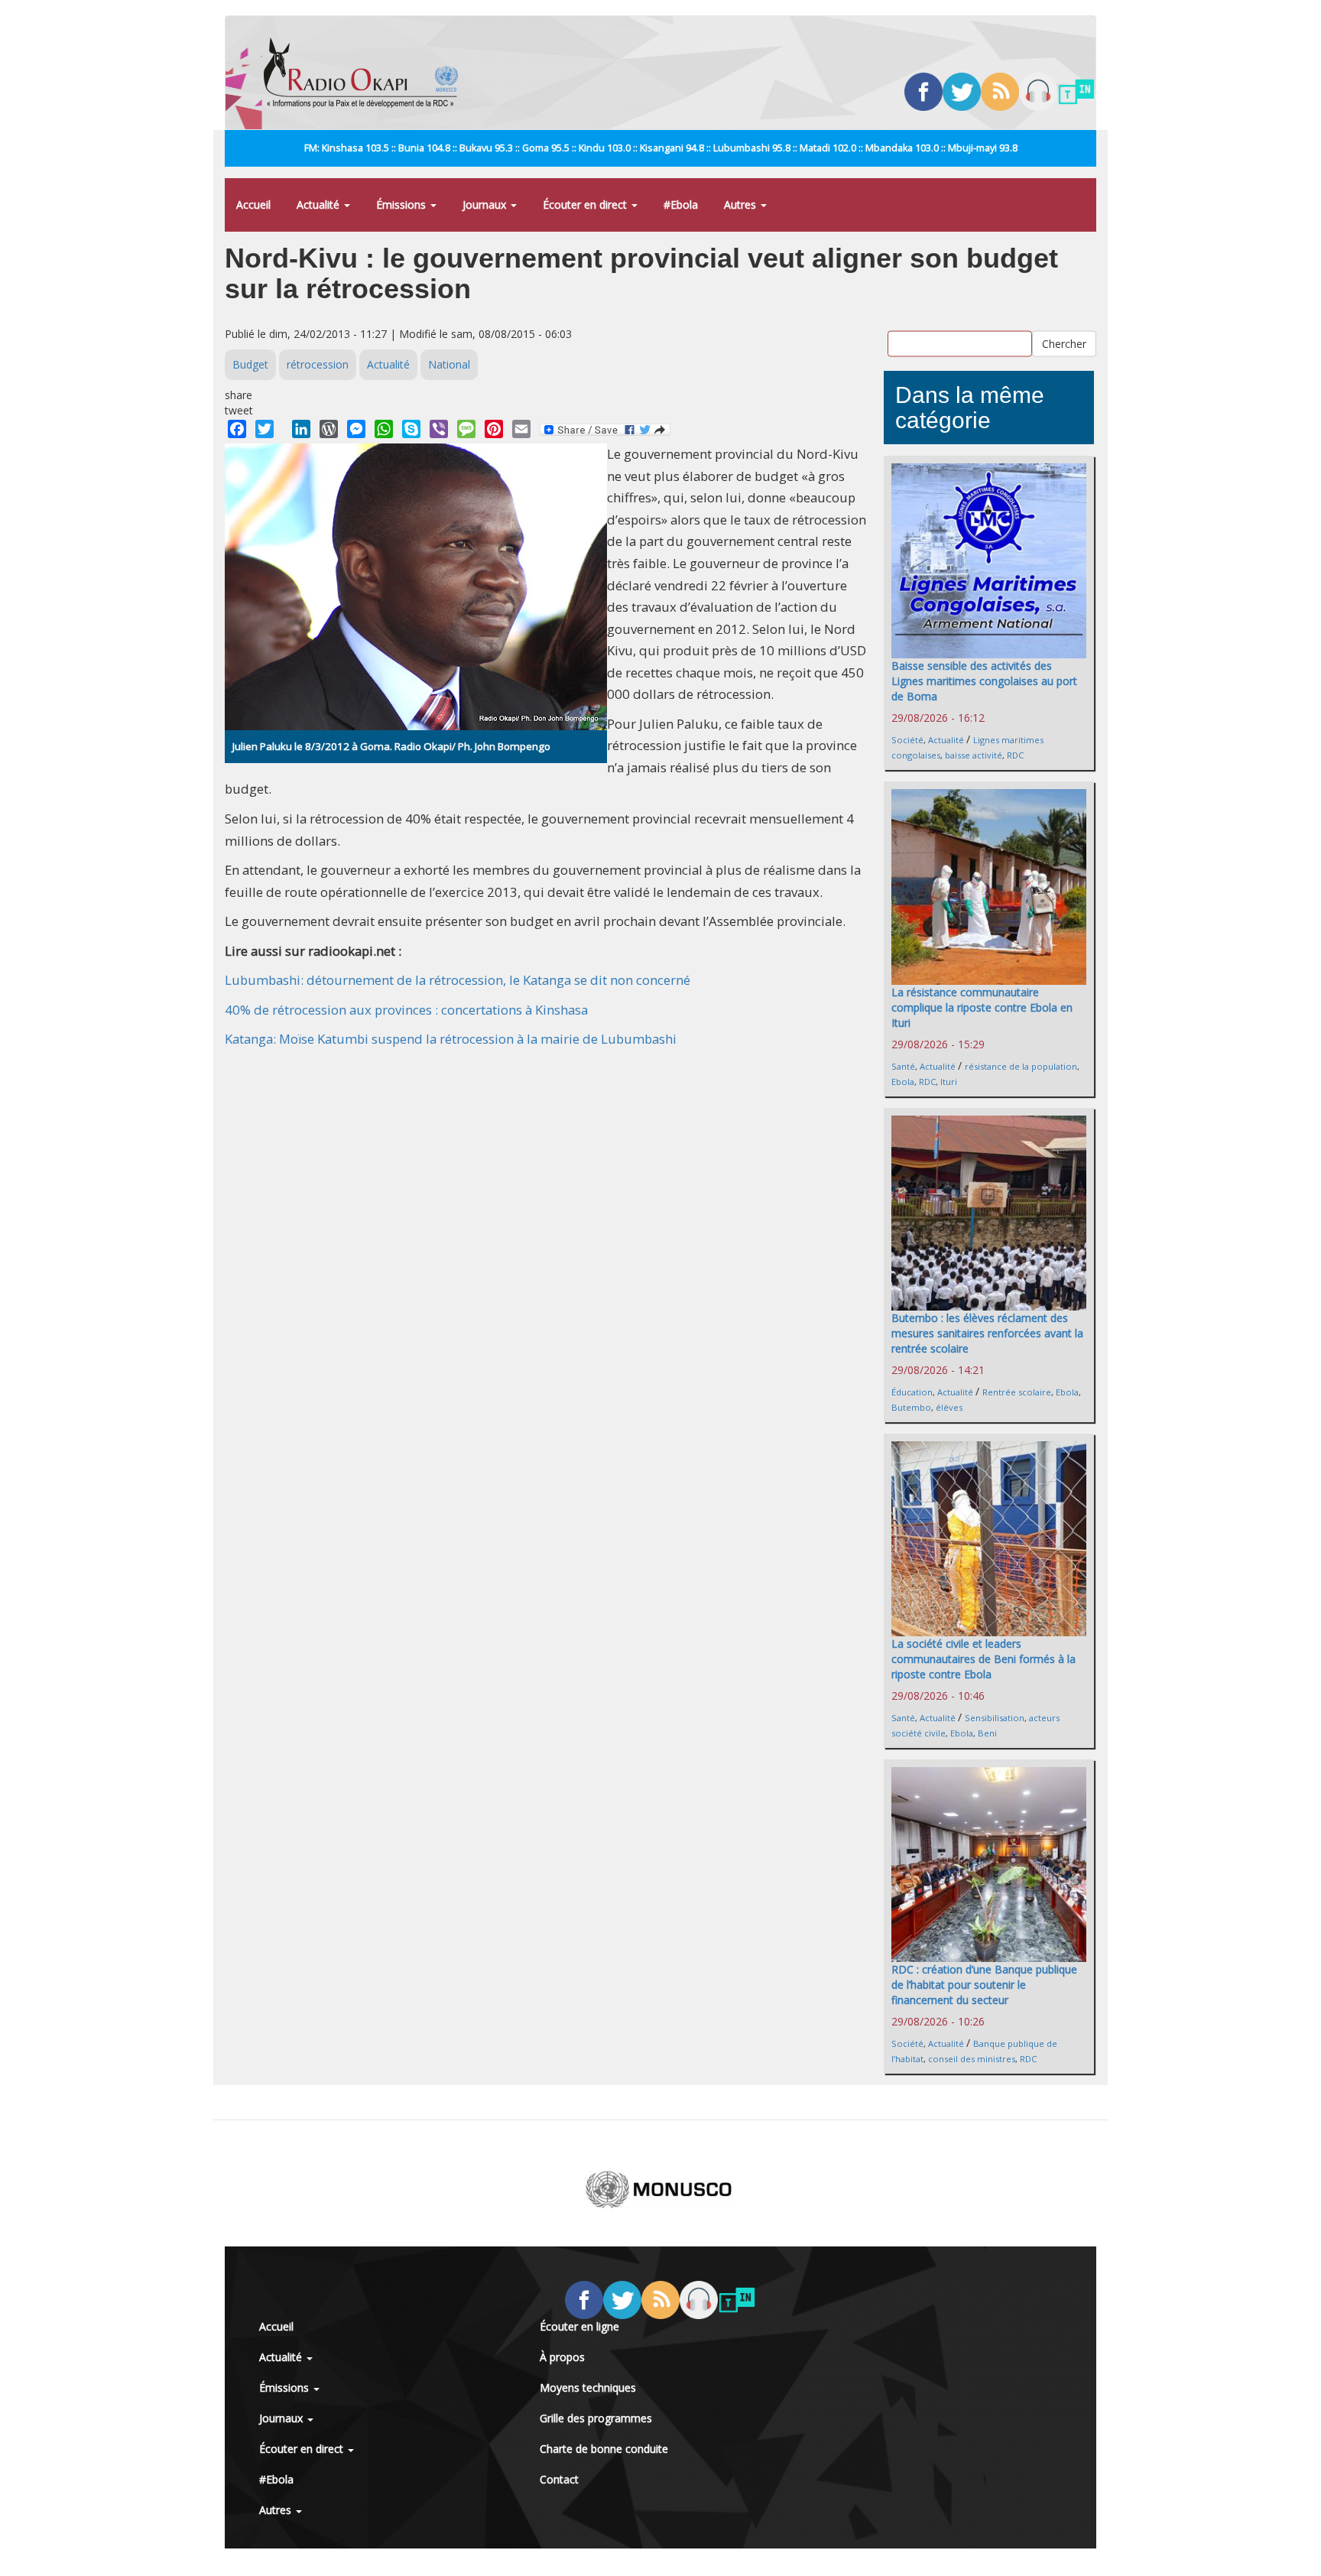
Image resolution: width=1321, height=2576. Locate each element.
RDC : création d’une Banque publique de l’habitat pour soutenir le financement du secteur (984, 1985)
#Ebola (681, 205)
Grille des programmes (596, 2418)
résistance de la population (1021, 1066)
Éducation (912, 1392)
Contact (559, 2479)
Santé (903, 1066)
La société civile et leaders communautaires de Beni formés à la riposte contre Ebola (983, 1659)
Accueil (253, 205)
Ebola (903, 1082)
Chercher (1064, 343)
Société (907, 740)
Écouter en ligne (579, 2326)
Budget (250, 364)
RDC (1015, 755)
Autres (742, 205)
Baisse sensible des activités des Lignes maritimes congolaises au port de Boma (984, 681)
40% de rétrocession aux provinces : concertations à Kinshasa (406, 1010)
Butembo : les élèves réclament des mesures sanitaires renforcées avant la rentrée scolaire (987, 1333)
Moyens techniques (588, 2388)
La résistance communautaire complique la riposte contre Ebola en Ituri (982, 1007)
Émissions (402, 205)
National (449, 364)
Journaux (486, 205)
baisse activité (974, 755)
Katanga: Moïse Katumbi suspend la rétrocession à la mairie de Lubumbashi (451, 1039)
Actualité (320, 205)
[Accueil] (367, 73)
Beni (987, 1733)
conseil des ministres (972, 2059)
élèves (949, 1407)
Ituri (949, 1082)
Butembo (911, 1407)
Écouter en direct (586, 205)
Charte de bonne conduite (604, 2449)
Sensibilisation (995, 1718)
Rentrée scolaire (1017, 1392)
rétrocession (318, 364)
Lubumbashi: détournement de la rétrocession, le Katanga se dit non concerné (458, 980)
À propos (562, 2357)
